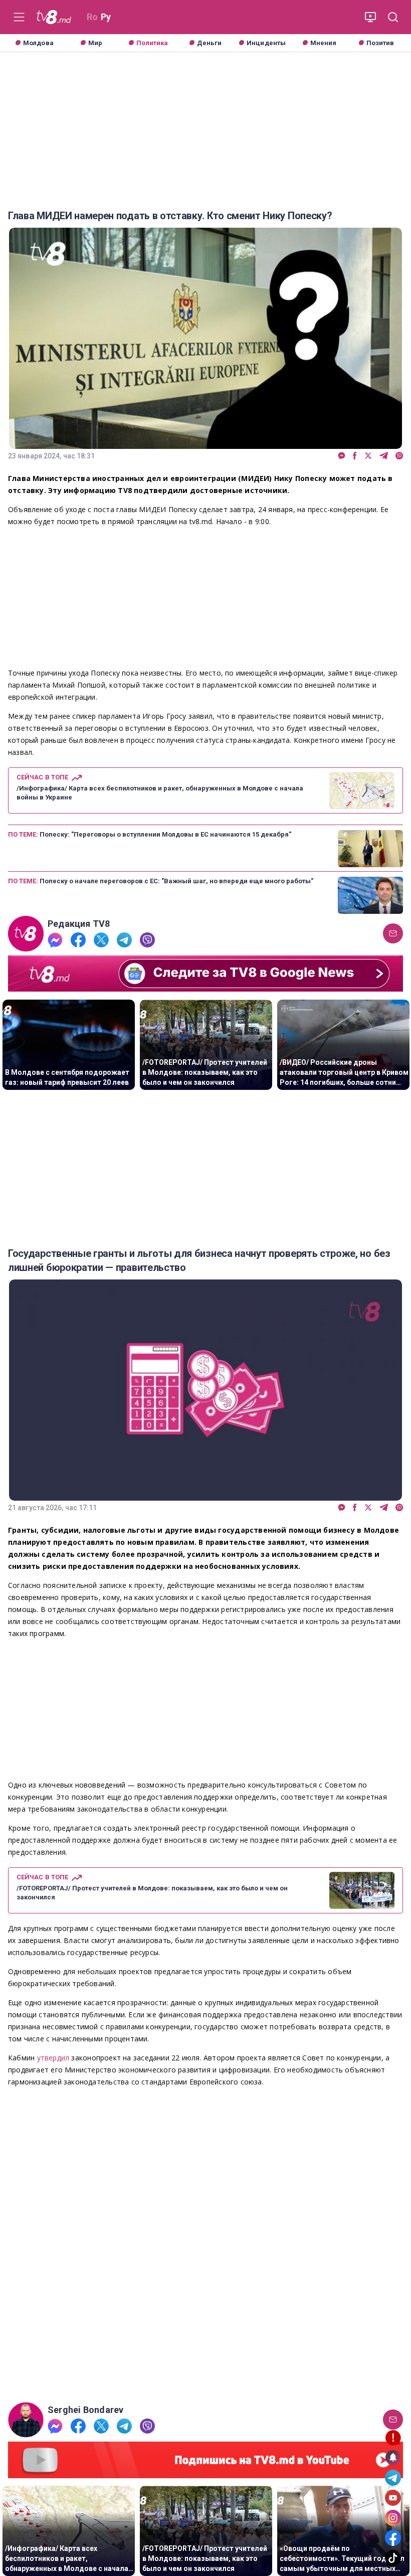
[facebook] (355, 456)
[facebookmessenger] (342, 456)
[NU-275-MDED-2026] (205, 2245)
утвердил (54, 2058)
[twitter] (368, 456)
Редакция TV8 (79, 924)
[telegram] (384, 456)
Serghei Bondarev (85, 2410)
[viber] (399, 456)
